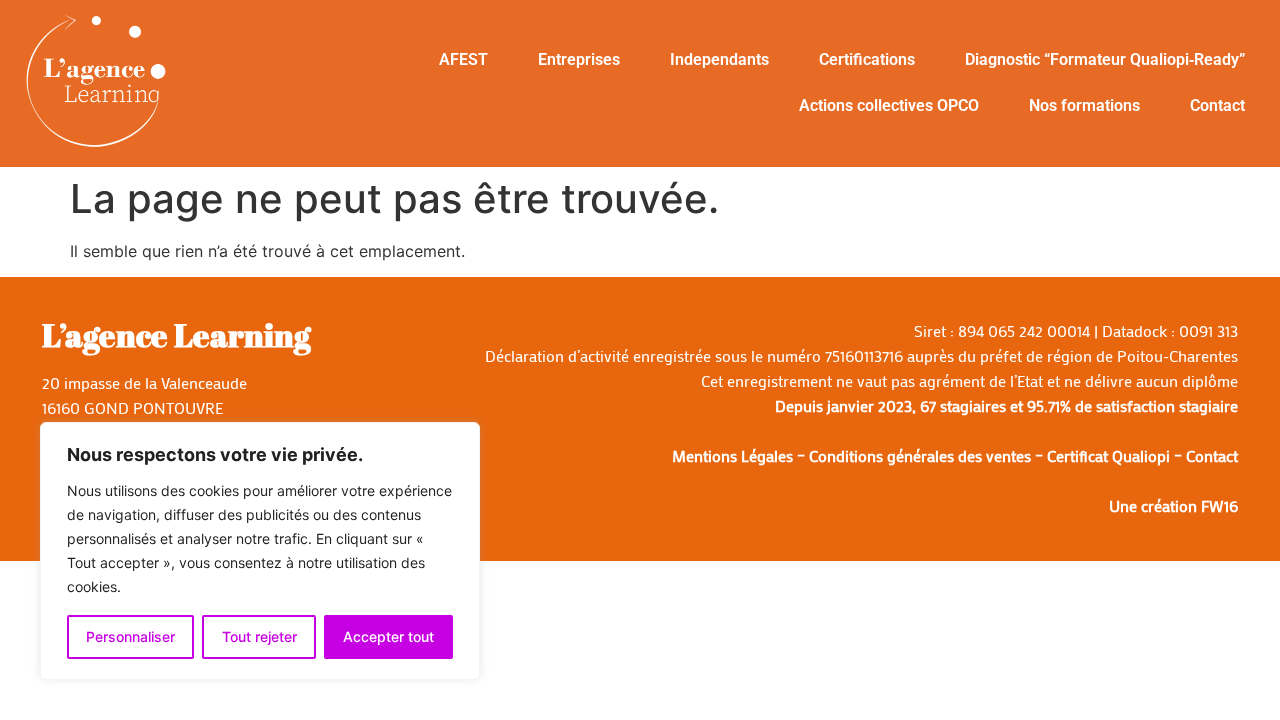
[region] (260, 551)
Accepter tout (388, 636)
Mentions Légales (732, 455)
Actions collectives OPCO (889, 105)
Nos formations (1084, 105)
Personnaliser (130, 636)
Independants (719, 59)
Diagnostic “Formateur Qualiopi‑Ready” (1105, 59)
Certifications (867, 59)
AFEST (463, 59)
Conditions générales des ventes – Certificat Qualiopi (989, 455)
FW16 (1219, 505)
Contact (1217, 105)
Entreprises (579, 59)
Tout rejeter (259, 636)
